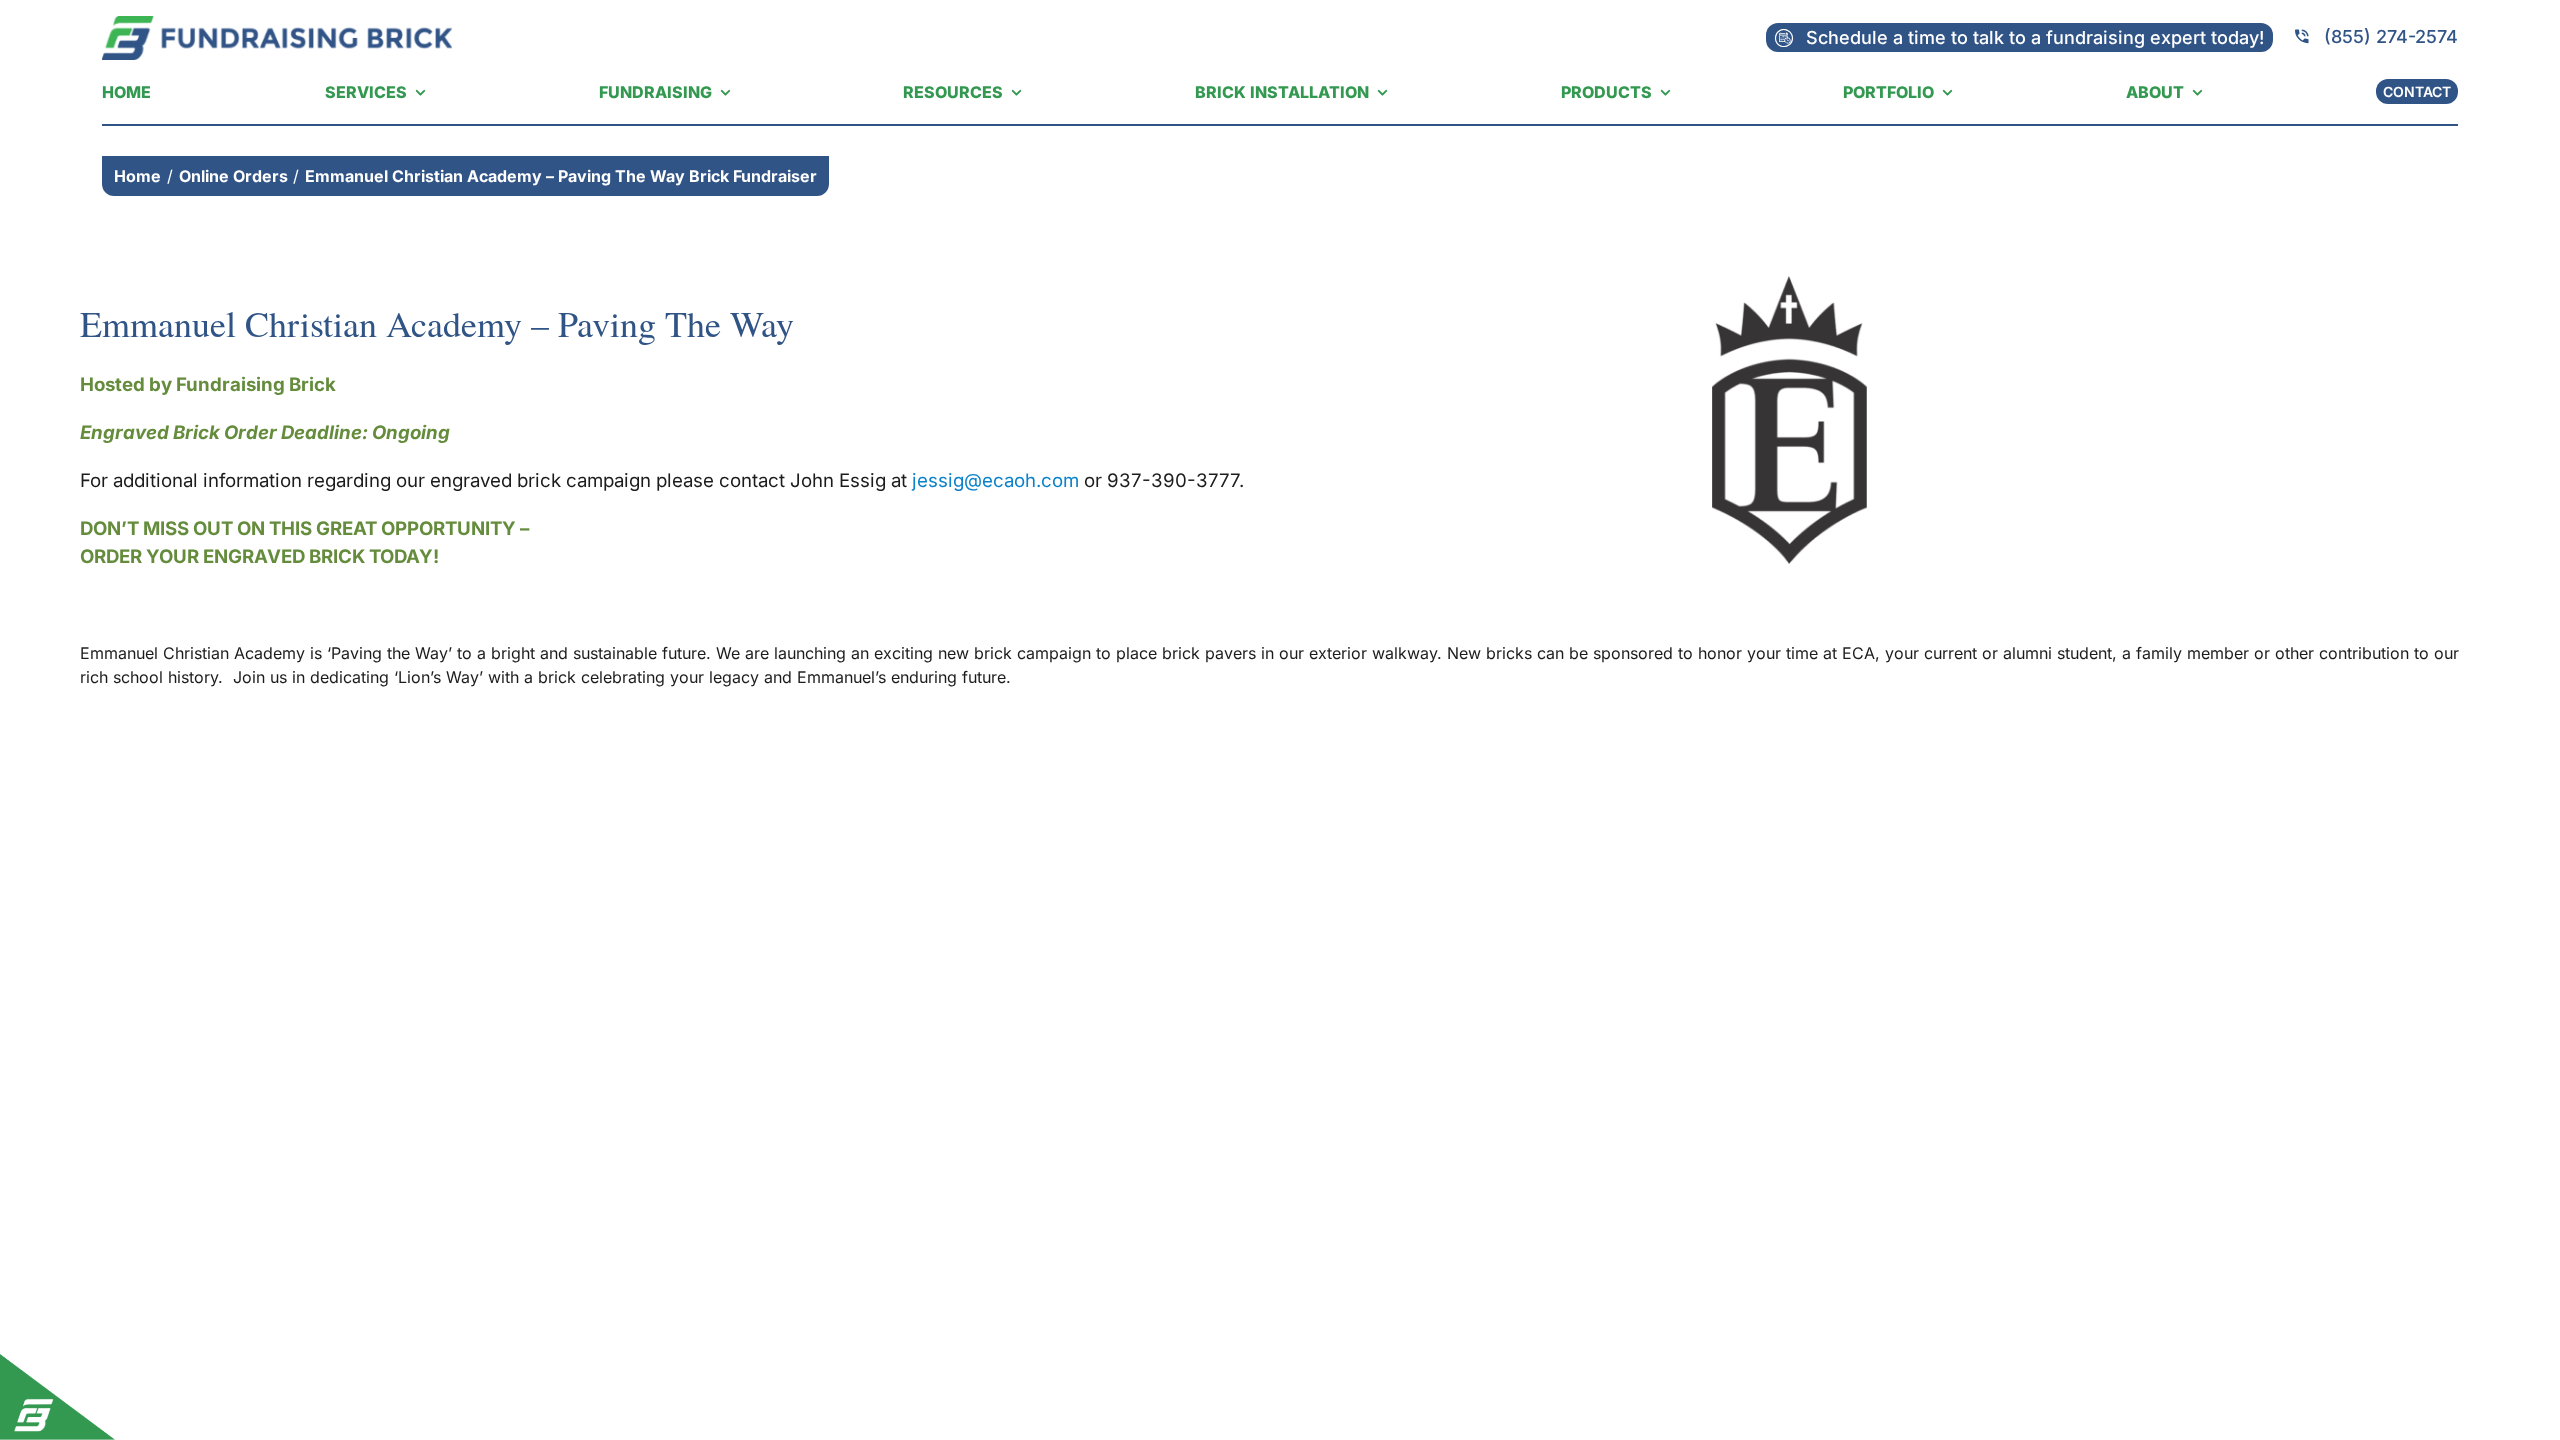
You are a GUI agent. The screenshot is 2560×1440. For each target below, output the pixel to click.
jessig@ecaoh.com (995, 480)
